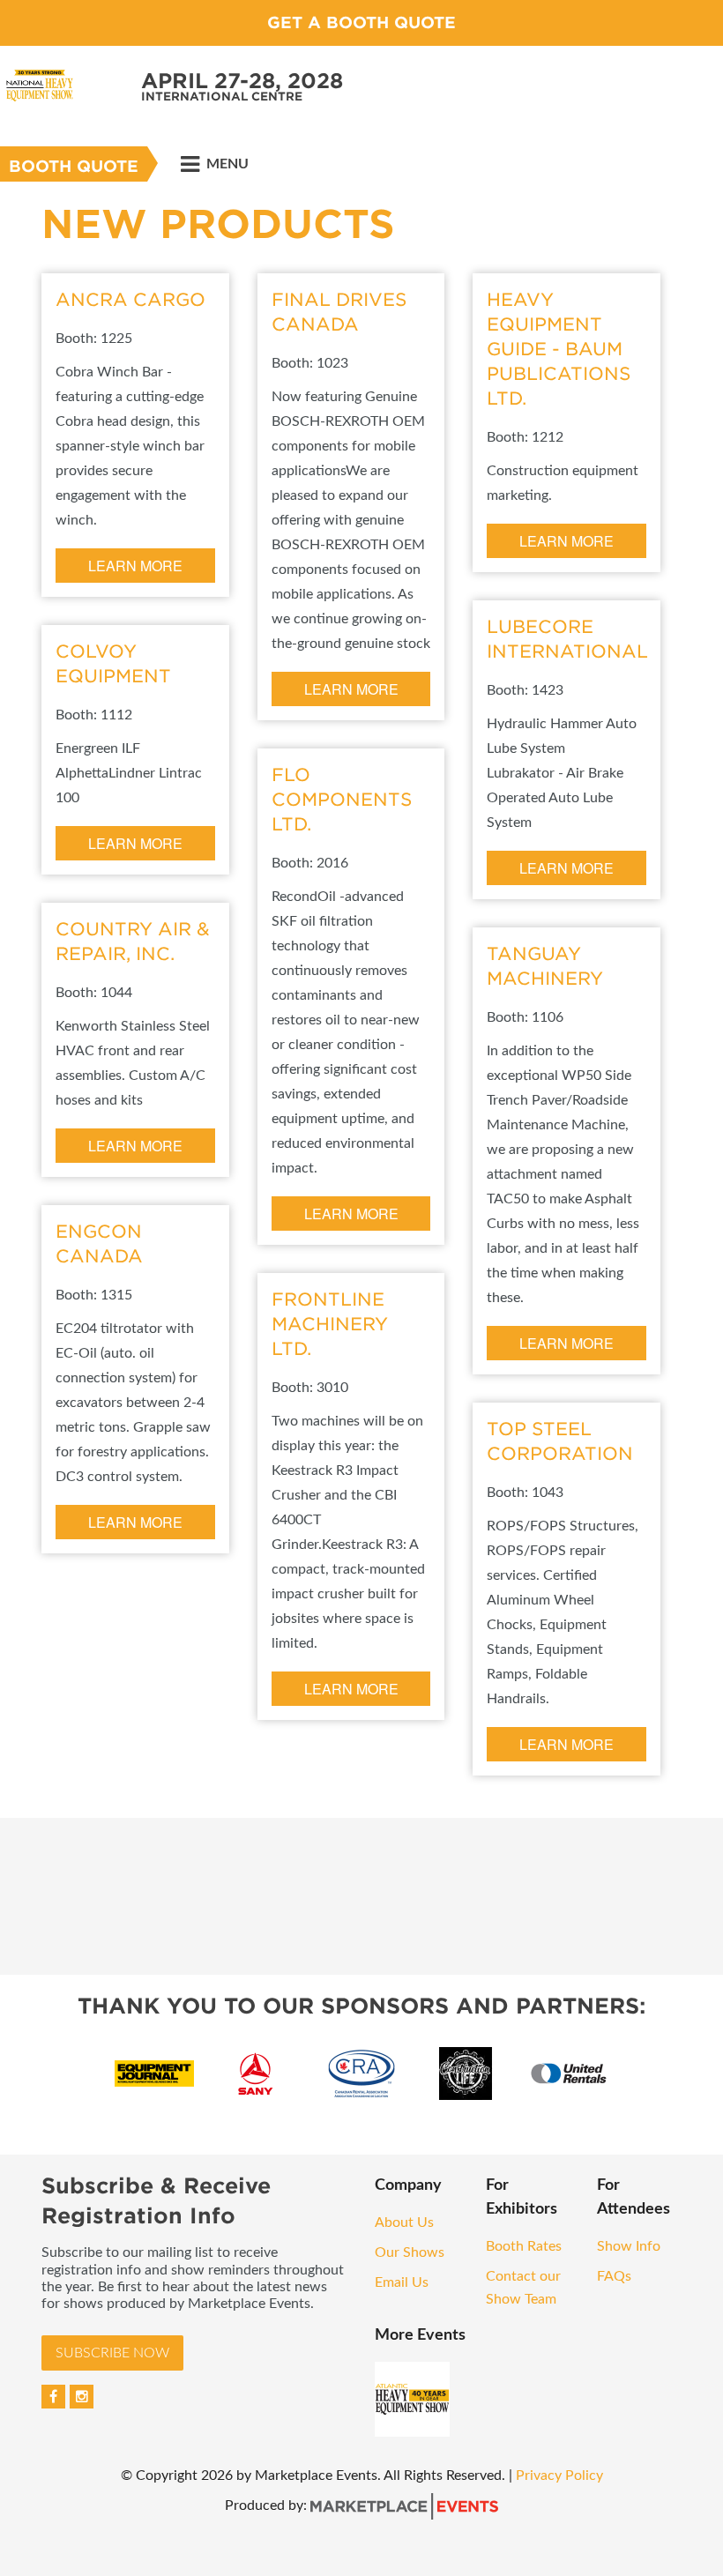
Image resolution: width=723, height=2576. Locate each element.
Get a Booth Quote (361, 22)
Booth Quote (74, 166)
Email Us (402, 2282)
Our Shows (410, 2252)
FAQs (614, 2276)
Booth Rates (524, 2246)
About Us (404, 2222)
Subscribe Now (112, 2353)
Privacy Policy (559, 2475)
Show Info (629, 2246)
